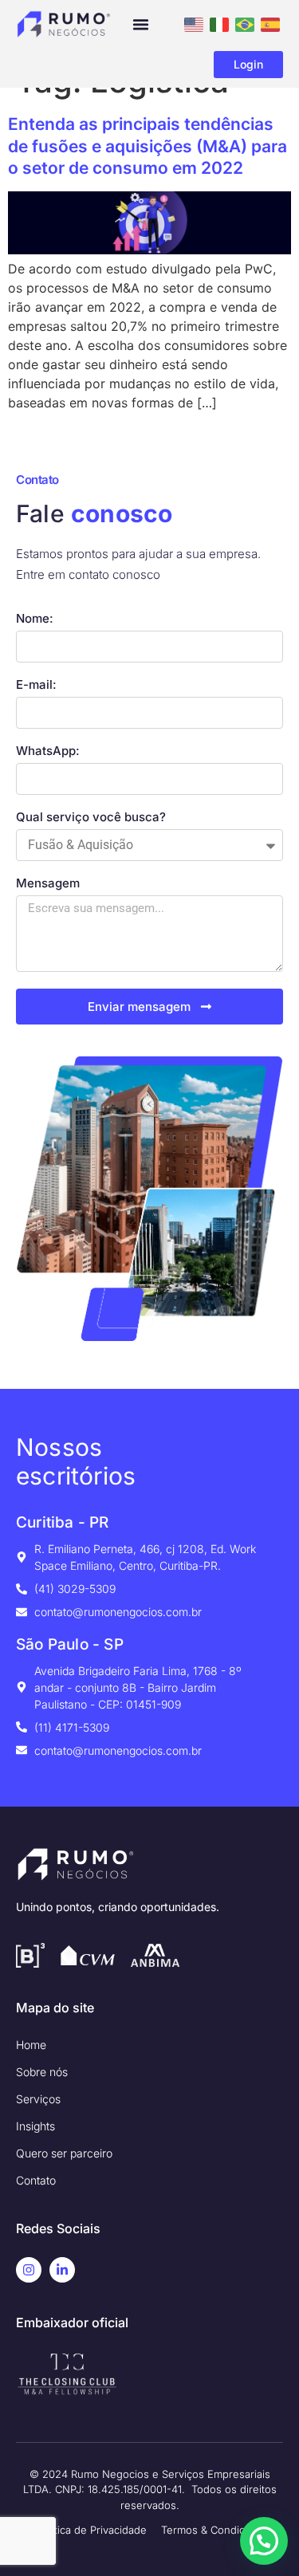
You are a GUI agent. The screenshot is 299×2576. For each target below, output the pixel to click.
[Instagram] (29, 2270)
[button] (141, 25)
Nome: (35, 619)
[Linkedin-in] (62, 2270)
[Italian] (219, 23)
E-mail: (36, 685)
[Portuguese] (245, 23)
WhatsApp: (48, 751)
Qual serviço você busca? (91, 818)
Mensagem (48, 884)
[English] (194, 23)
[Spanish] (270, 23)
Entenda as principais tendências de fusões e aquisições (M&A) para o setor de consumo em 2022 (148, 146)
